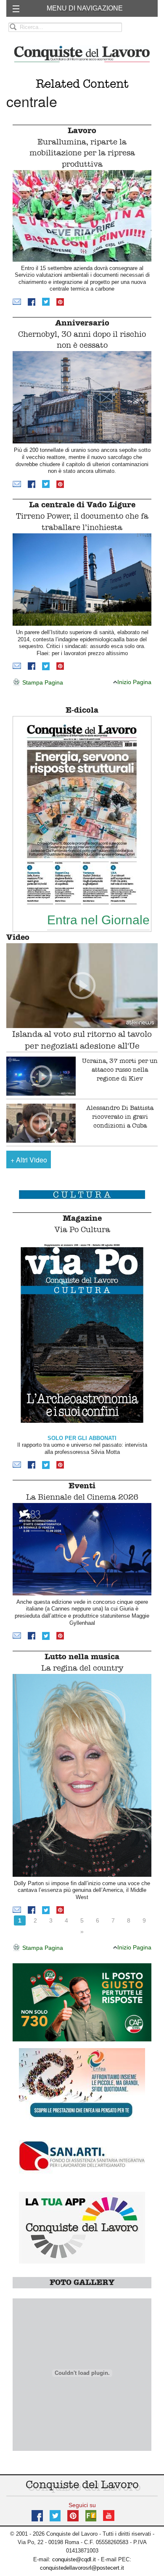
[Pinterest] (60, 301)
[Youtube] (109, 2515)
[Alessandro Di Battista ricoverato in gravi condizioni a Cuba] (41, 1123)
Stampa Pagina (42, 682)
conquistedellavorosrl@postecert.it (82, 2568)
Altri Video (29, 1160)
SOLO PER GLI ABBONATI (82, 1438)
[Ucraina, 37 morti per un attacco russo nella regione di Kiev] (41, 1076)
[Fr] (91, 2515)
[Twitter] (46, 301)
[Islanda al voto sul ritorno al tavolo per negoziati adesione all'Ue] (82, 986)
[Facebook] (32, 301)
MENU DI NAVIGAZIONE (85, 8)
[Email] (17, 301)
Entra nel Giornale (98, 920)
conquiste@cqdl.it (74, 2559)
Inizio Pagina (134, 682)
